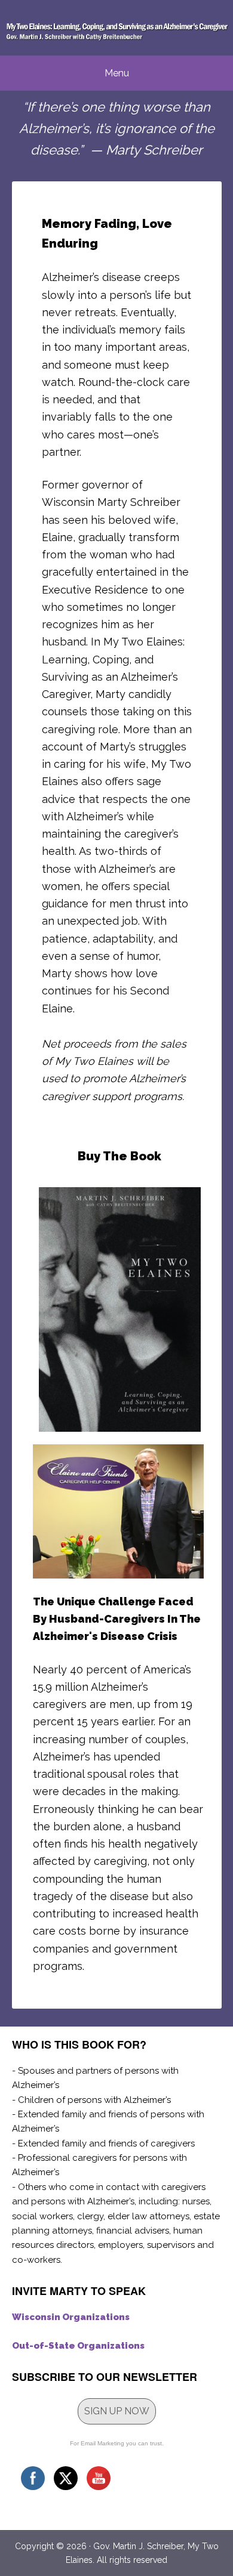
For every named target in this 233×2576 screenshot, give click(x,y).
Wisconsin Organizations (71, 2317)
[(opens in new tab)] (120, 1429)
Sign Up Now (117, 2411)
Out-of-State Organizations (78, 2346)
